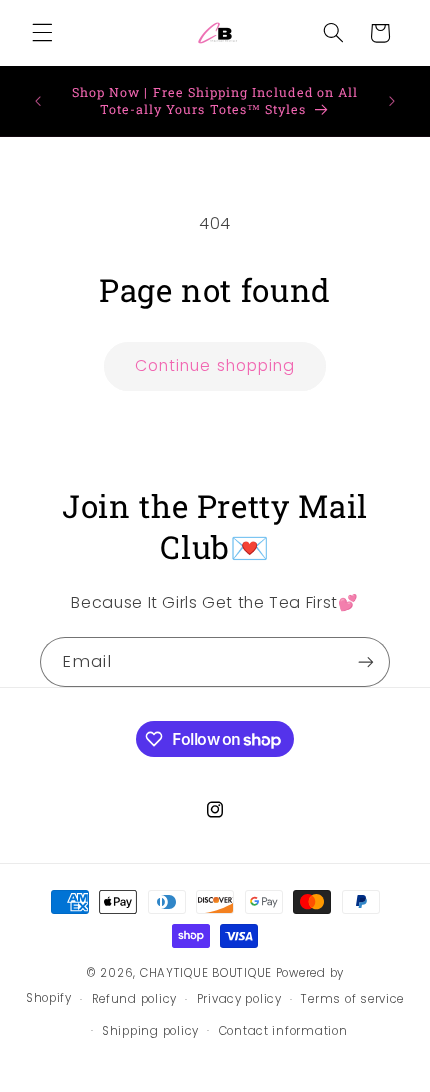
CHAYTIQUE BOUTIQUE (206, 973)
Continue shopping (215, 365)
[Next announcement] (392, 101)
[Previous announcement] (38, 101)
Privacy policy (239, 999)
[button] (42, 33)
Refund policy (135, 999)
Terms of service (352, 999)
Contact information (283, 1031)
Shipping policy (150, 1031)
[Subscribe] (366, 661)
